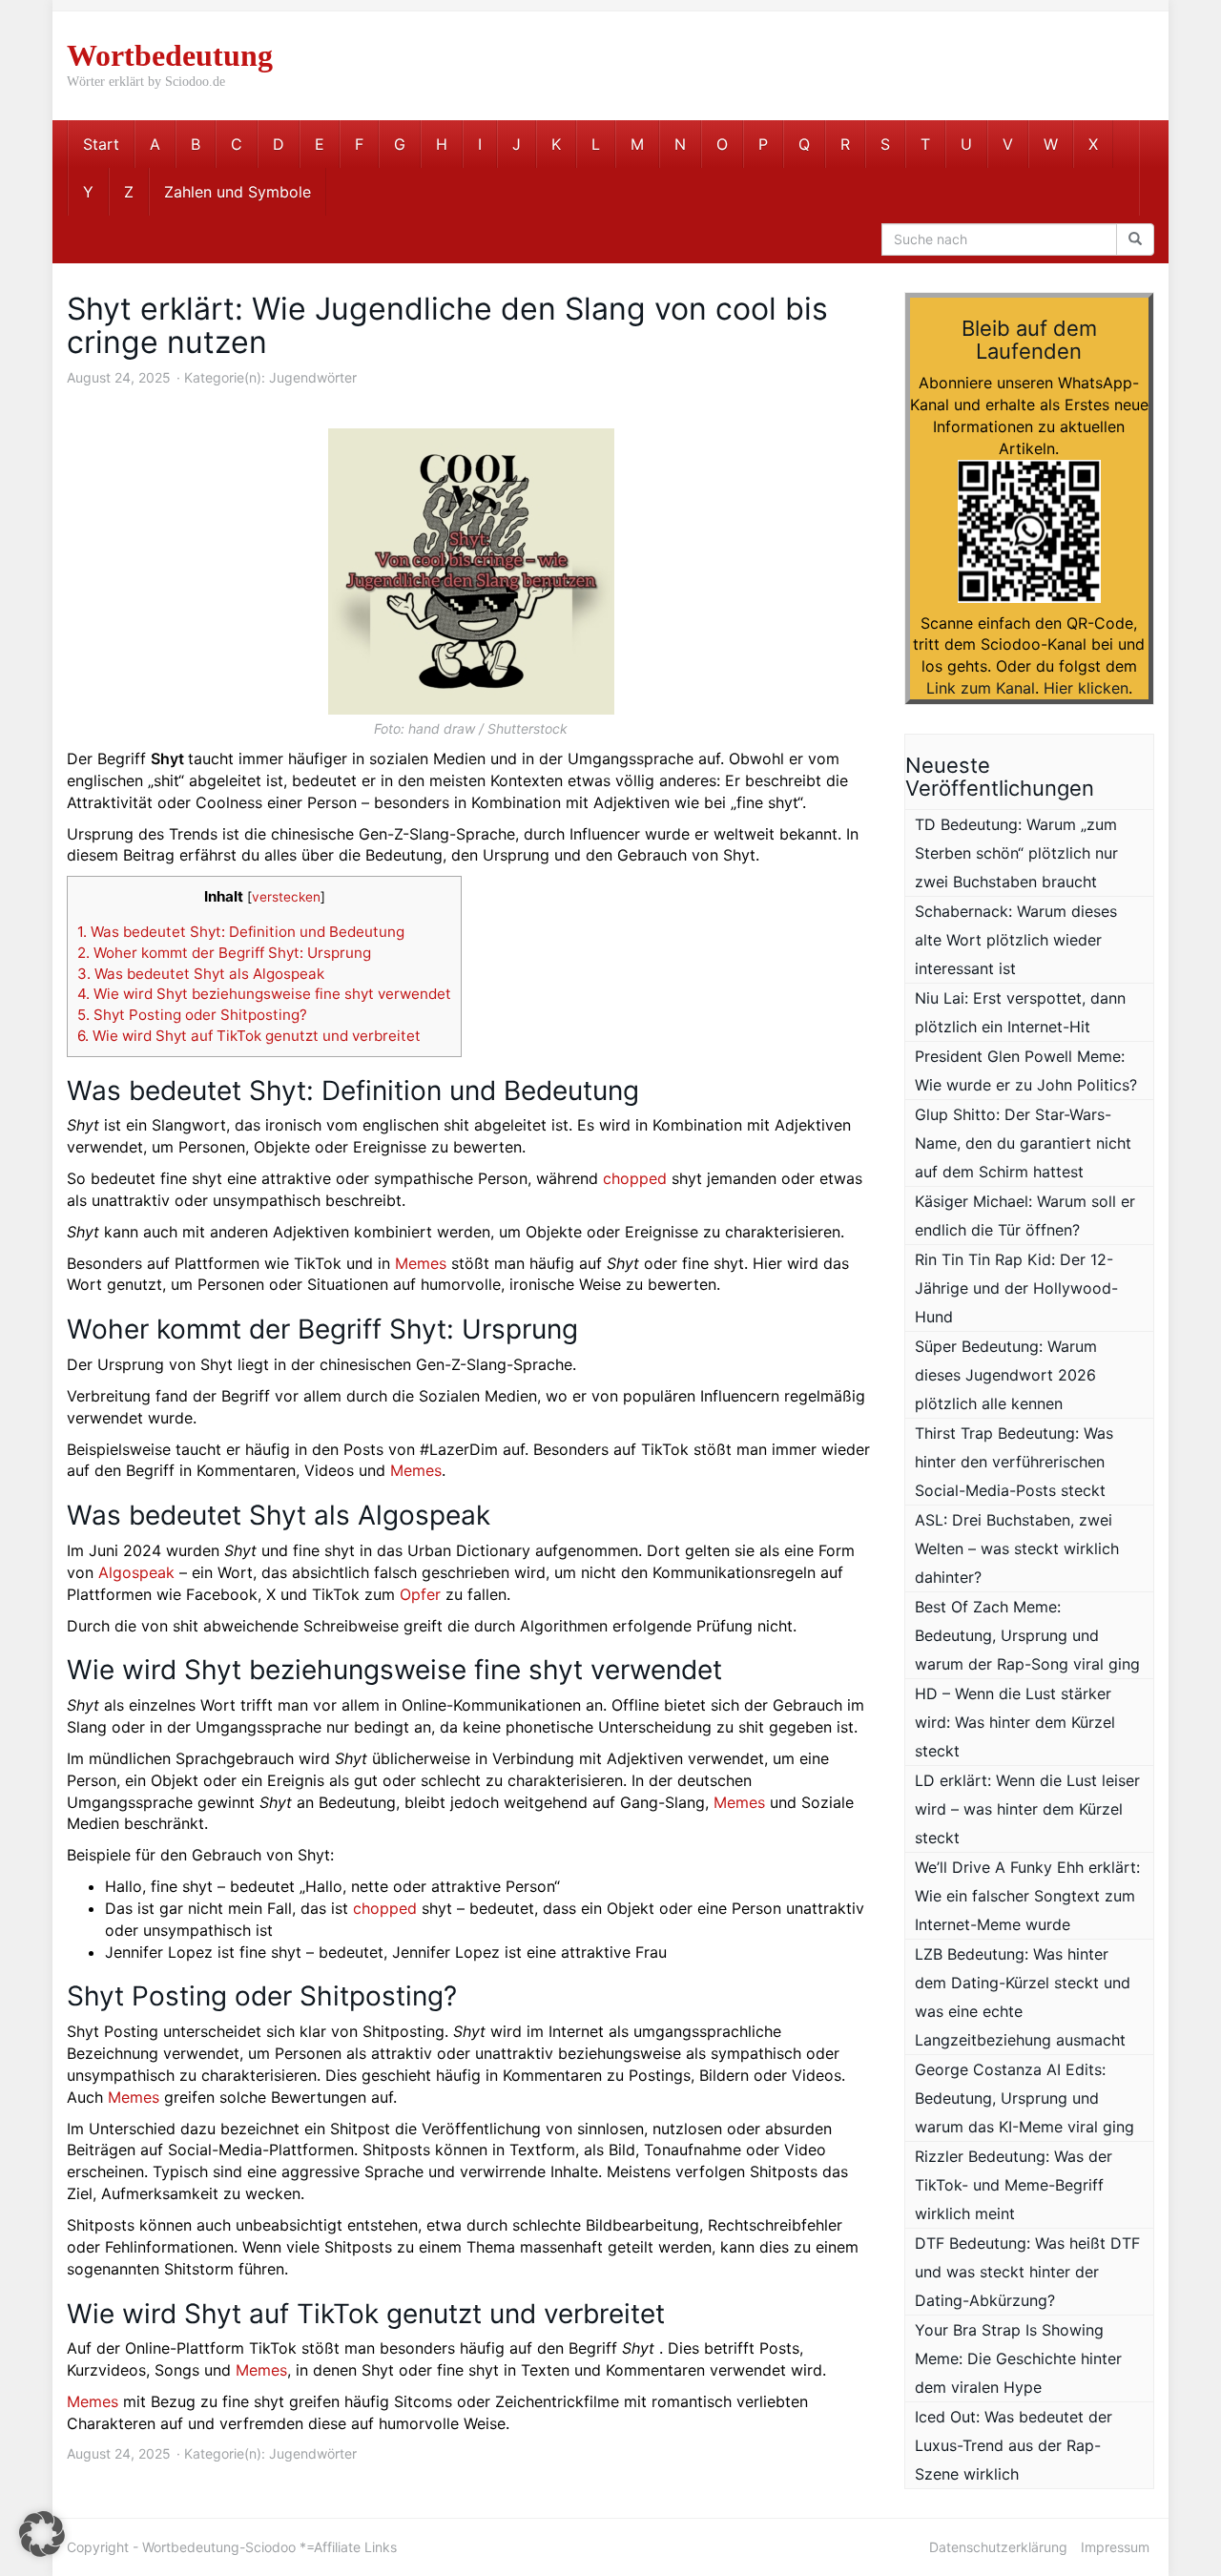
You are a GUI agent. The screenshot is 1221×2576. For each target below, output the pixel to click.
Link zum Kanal (981, 688)
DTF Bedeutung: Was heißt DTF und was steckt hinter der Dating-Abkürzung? (1027, 2272)
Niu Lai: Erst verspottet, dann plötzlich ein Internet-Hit (1020, 1012)
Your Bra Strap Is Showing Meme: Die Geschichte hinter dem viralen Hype (1018, 2358)
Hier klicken (1086, 688)
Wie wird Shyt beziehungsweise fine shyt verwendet (264, 994)
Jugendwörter (313, 377)
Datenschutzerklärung (998, 2547)
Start (101, 144)
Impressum (1115, 2547)
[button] (42, 2534)
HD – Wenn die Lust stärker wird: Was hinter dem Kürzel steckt (1015, 1722)
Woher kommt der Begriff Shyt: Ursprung (224, 953)
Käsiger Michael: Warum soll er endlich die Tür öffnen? (1025, 1215)
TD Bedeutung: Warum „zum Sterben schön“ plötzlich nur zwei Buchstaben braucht (1016, 853)
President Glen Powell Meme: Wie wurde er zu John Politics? (1026, 1070)
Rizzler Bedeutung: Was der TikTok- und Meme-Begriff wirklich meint (1014, 2185)
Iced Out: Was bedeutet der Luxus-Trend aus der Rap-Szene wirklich (1014, 2445)
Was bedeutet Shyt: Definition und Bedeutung (241, 932)
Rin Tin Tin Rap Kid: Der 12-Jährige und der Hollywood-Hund (1016, 1288)
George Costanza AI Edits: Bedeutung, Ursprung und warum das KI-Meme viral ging (1024, 2098)
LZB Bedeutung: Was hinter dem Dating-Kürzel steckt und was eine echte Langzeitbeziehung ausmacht (1023, 1997)
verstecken (286, 897)
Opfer (420, 1594)
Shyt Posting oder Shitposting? (192, 1015)
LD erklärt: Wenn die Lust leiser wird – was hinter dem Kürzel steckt (1027, 1809)
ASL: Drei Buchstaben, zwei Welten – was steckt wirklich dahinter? (1017, 1548)
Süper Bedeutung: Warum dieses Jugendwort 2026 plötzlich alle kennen (1006, 1375)
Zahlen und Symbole (238, 192)
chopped (635, 1178)
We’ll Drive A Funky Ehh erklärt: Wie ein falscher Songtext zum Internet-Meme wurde (1027, 1896)
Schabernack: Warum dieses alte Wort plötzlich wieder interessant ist (1016, 940)
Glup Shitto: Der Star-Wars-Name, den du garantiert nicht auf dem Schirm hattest (1023, 1143)
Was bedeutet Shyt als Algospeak (201, 974)
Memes (421, 1263)
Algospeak (136, 1572)
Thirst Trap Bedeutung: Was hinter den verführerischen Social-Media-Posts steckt (1014, 1462)
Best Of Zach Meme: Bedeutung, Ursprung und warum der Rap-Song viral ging (1027, 1635)
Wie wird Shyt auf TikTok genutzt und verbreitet (249, 1036)
